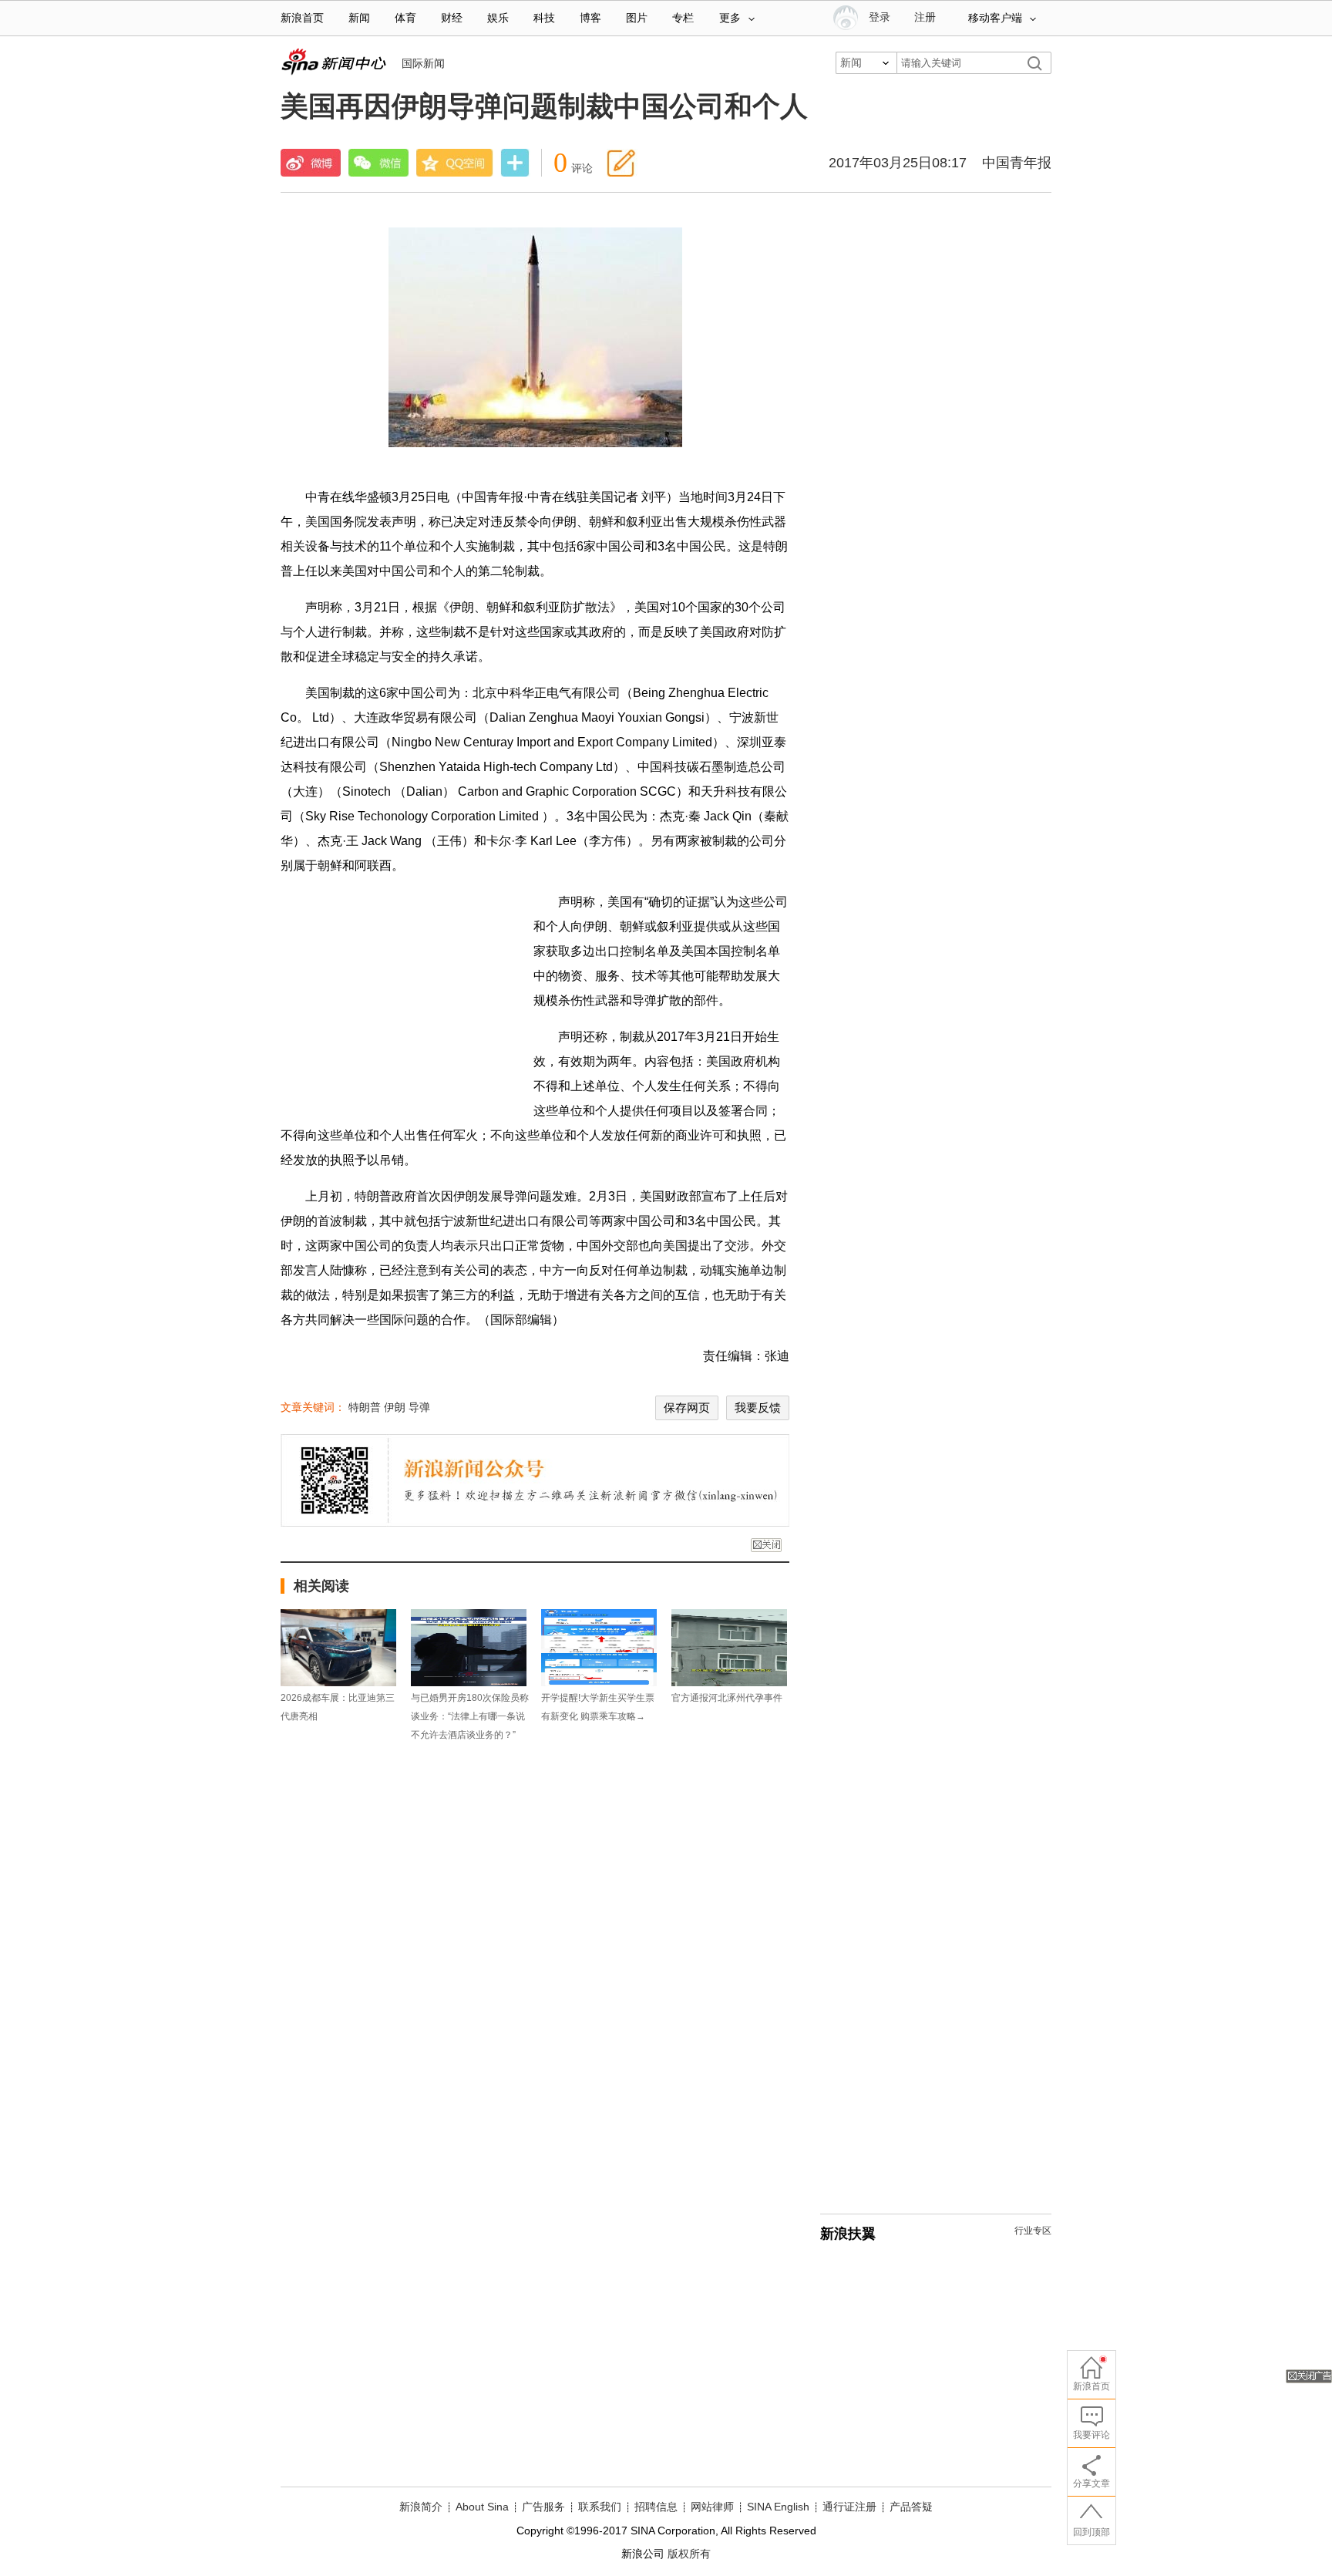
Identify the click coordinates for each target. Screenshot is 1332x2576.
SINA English (778, 2507)
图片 (637, 18)
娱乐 (498, 18)
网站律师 (712, 2507)
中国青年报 (1017, 163)
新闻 (359, 18)
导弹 (419, 1407)
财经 (452, 18)
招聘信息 (656, 2507)
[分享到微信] (378, 163)
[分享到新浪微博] (311, 163)
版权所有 (689, 2554)
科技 (544, 18)
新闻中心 (333, 62)
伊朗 (395, 1407)
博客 (590, 18)
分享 (515, 164)
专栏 (683, 18)
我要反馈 (758, 1408)
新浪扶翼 (848, 2234)
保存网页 (687, 1408)
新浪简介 (421, 2507)
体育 (405, 18)
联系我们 (600, 2507)
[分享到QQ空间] (455, 163)
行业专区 (1033, 2231)
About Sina (482, 2507)
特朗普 (365, 1407)
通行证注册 (849, 2507)
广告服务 (543, 2507)
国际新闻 (423, 63)
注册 (925, 17)
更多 (730, 18)
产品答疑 (911, 2507)
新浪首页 (302, 18)
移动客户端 (995, 18)
